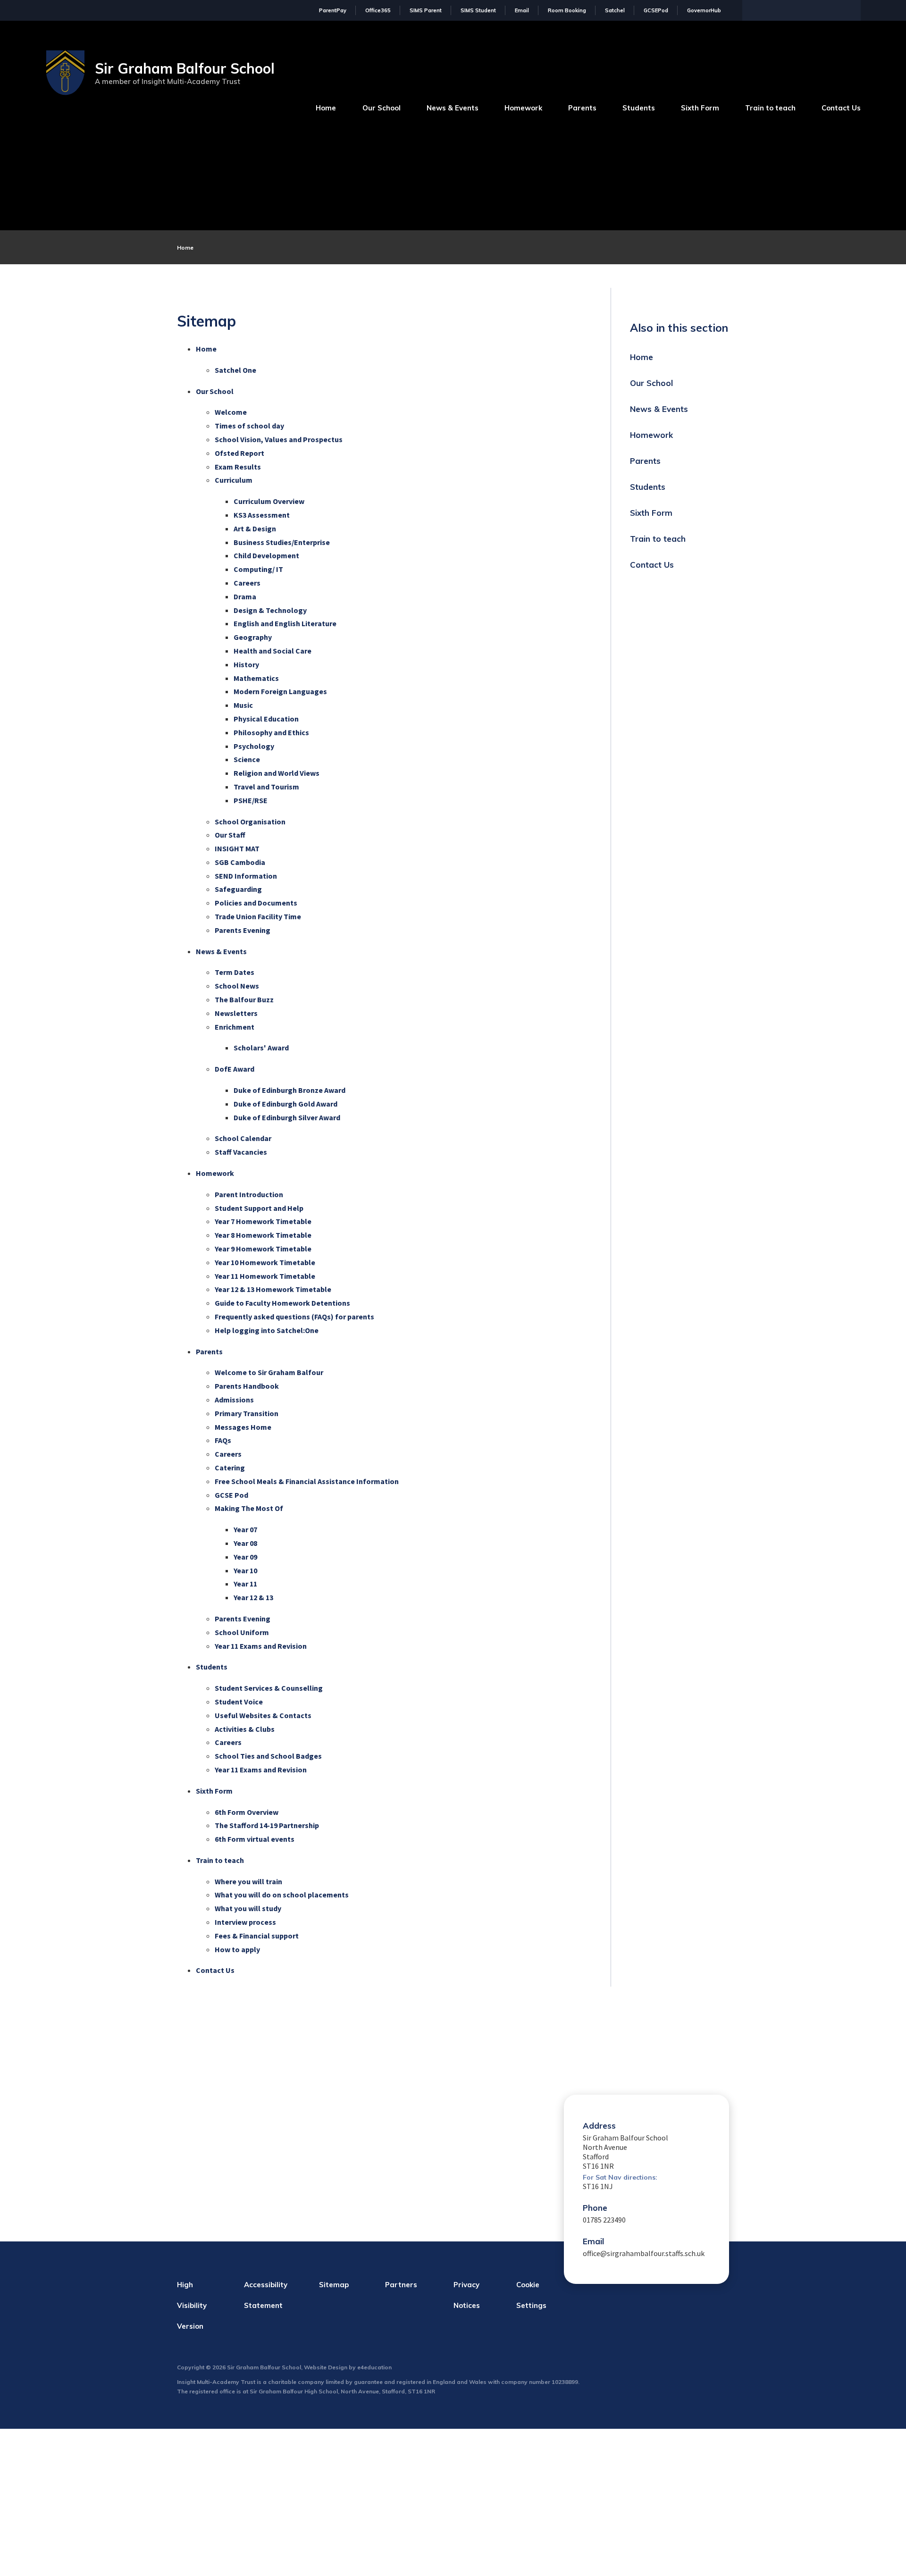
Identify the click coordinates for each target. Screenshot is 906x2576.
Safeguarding (238, 889)
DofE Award (235, 1069)
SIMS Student (478, 10)
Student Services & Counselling (269, 1688)
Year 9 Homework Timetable (263, 1249)
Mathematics (256, 678)
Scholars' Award (261, 1048)
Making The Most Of (249, 1508)
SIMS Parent (426, 10)
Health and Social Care (273, 651)
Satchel (615, 10)
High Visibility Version (192, 2305)
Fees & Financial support (257, 1936)
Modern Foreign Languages (280, 691)
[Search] (851, 9)
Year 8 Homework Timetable (263, 1235)
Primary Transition (247, 1413)
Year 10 (245, 1570)
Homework (215, 1173)
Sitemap (334, 2285)
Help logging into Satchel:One (267, 1330)
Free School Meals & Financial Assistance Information (307, 1481)
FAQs (223, 1440)
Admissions (234, 1400)
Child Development (266, 555)
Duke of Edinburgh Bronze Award (289, 1090)
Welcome (231, 412)
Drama (245, 596)
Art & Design (255, 529)
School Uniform (242, 1632)
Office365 (378, 10)
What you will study (248, 1908)
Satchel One (235, 370)
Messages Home (243, 1427)
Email (522, 10)
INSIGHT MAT (237, 848)
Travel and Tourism (266, 787)
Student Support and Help (259, 1208)
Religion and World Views (277, 773)
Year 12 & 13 (253, 1597)
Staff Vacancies (241, 1152)
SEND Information (246, 876)
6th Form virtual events (255, 1839)
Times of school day (249, 426)
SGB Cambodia (240, 862)
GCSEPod (656, 10)
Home (185, 248)
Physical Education (266, 719)
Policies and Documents (256, 903)
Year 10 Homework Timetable (265, 1262)
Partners (401, 2285)
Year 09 (245, 1557)
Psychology (254, 746)
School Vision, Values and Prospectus (279, 439)
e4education (374, 2367)
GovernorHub (704, 10)
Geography (253, 637)
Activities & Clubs (245, 1729)
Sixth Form (214, 1791)
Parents (209, 1351)
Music (243, 705)
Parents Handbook (247, 1386)
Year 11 (245, 1584)
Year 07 (245, 1529)
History (246, 664)
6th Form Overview (247, 1812)
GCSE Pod (231, 1495)
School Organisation (250, 822)
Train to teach (220, 1860)
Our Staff (230, 835)
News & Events (221, 951)
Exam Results (238, 467)
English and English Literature (285, 623)
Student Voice (239, 1702)
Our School (215, 391)
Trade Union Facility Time (258, 916)
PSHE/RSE (251, 800)
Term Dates (235, 972)
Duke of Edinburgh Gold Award (285, 1104)
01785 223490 (604, 2220)
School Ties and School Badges (268, 1756)
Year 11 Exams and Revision (261, 1646)
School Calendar (243, 1138)
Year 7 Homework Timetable (263, 1221)
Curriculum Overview (269, 501)
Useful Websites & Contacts (263, 1715)
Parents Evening (243, 930)
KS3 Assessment (262, 515)
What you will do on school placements (282, 1895)
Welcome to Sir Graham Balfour (269, 1372)
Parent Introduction (249, 1194)
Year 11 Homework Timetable (265, 1276)
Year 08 (245, 1543)
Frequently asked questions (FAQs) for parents (294, 1317)
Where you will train (248, 1881)
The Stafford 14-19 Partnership (267, 1825)
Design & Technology (270, 610)
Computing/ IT (258, 569)
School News (237, 986)
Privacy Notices (467, 2295)
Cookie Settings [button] (531, 2295)
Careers (247, 583)
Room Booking (567, 10)
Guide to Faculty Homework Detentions (282, 1303)
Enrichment (235, 1027)
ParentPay (333, 10)
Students (212, 1667)
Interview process (245, 1922)
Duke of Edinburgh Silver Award (287, 1117)
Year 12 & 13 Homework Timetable (273, 1289)
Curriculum (234, 480)
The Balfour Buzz (244, 999)
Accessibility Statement (266, 2295)
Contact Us (215, 1970)
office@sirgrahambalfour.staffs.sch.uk (644, 2253)
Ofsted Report (239, 453)
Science (247, 759)
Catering (230, 1468)
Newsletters (236, 1013)
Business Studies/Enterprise (282, 542)
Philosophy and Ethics (271, 732)
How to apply (237, 1949)
